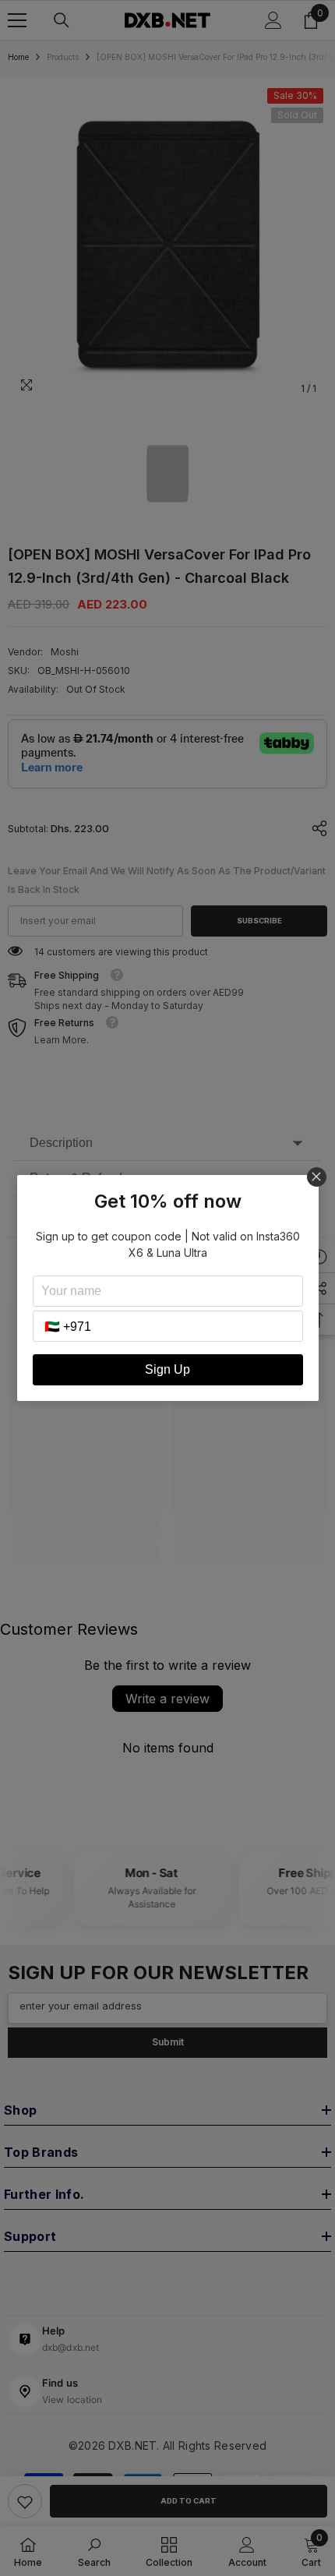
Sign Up (167, 1369)
